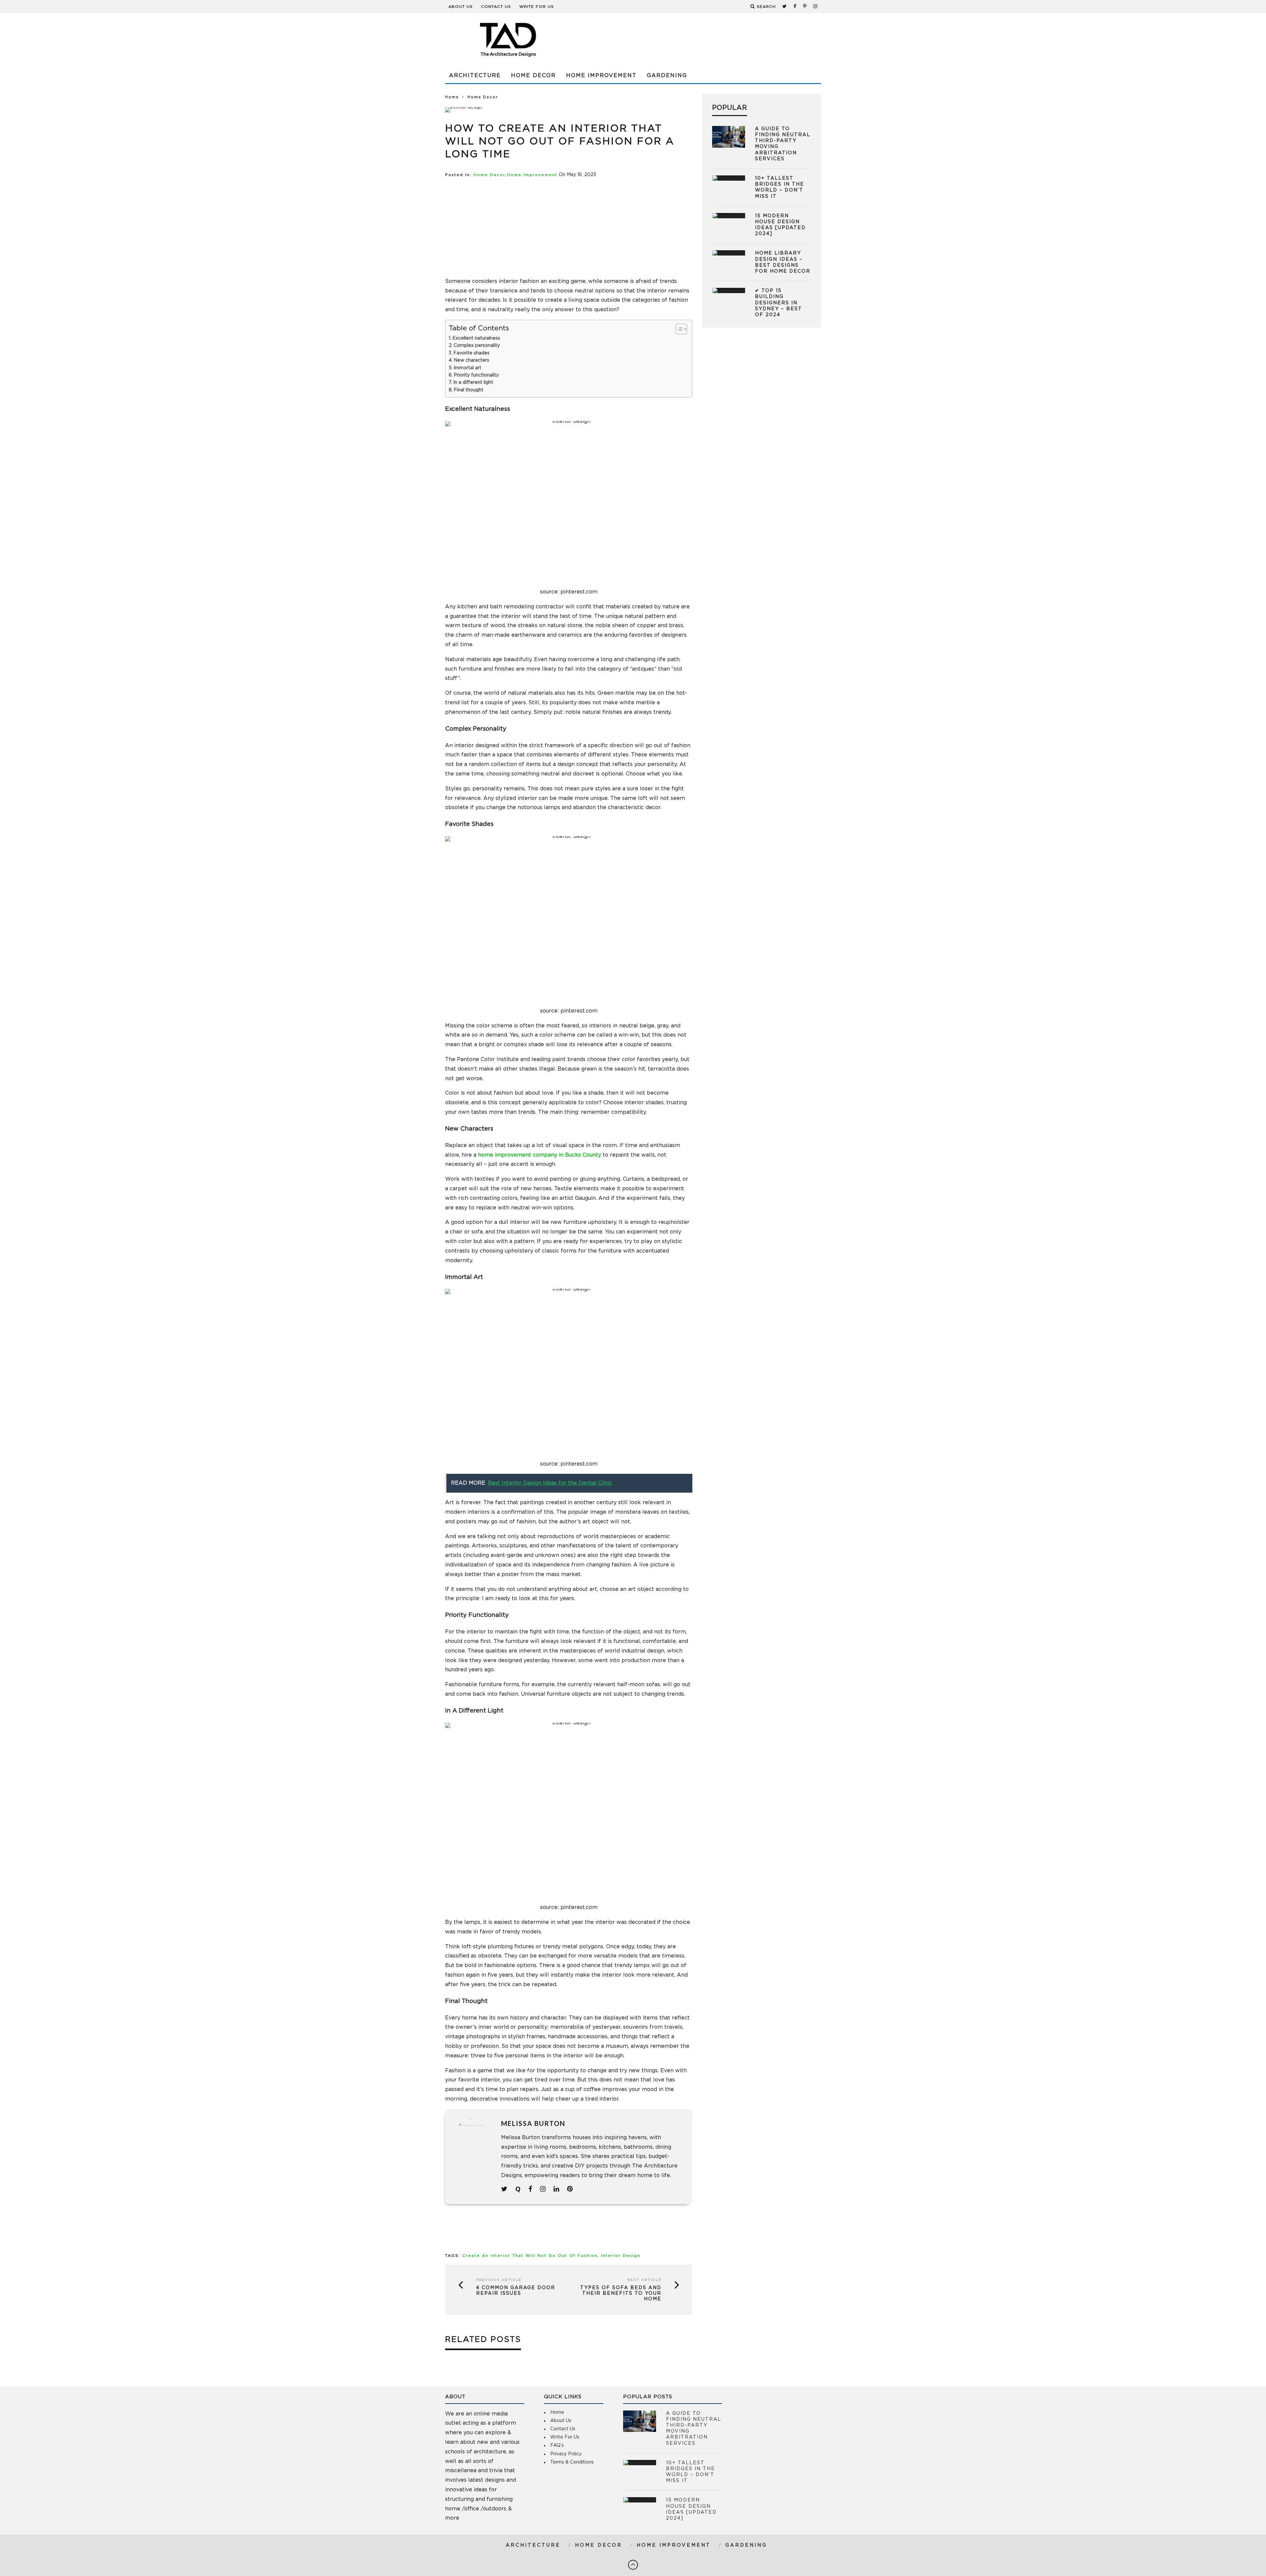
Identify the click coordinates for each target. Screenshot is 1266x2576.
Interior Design (621, 2256)
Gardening (667, 76)
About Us (461, 7)
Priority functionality (476, 375)
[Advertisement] (569, 225)
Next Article (644, 2280)
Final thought (468, 390)
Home (452, 97)
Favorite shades (471, 353)
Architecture (475, 76)
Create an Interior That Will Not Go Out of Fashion (530, 2256)
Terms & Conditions (572, 2462)
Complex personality (477, 346)
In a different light (473, 382)
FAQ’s (557, 2445)
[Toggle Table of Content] (678, 329)
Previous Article (499, 2280)
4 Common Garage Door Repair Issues (516, 2291)
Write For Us (537, 7)
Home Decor (533, 76)
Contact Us (496, 7)
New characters (471, 360)
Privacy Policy (566, 2454)
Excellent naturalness (476, 338)
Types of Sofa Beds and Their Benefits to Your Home (621, 2293)
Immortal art (467, 368)
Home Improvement (601, 76)
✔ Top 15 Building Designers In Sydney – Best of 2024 (779, 303)
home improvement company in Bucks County (540, 1155)
